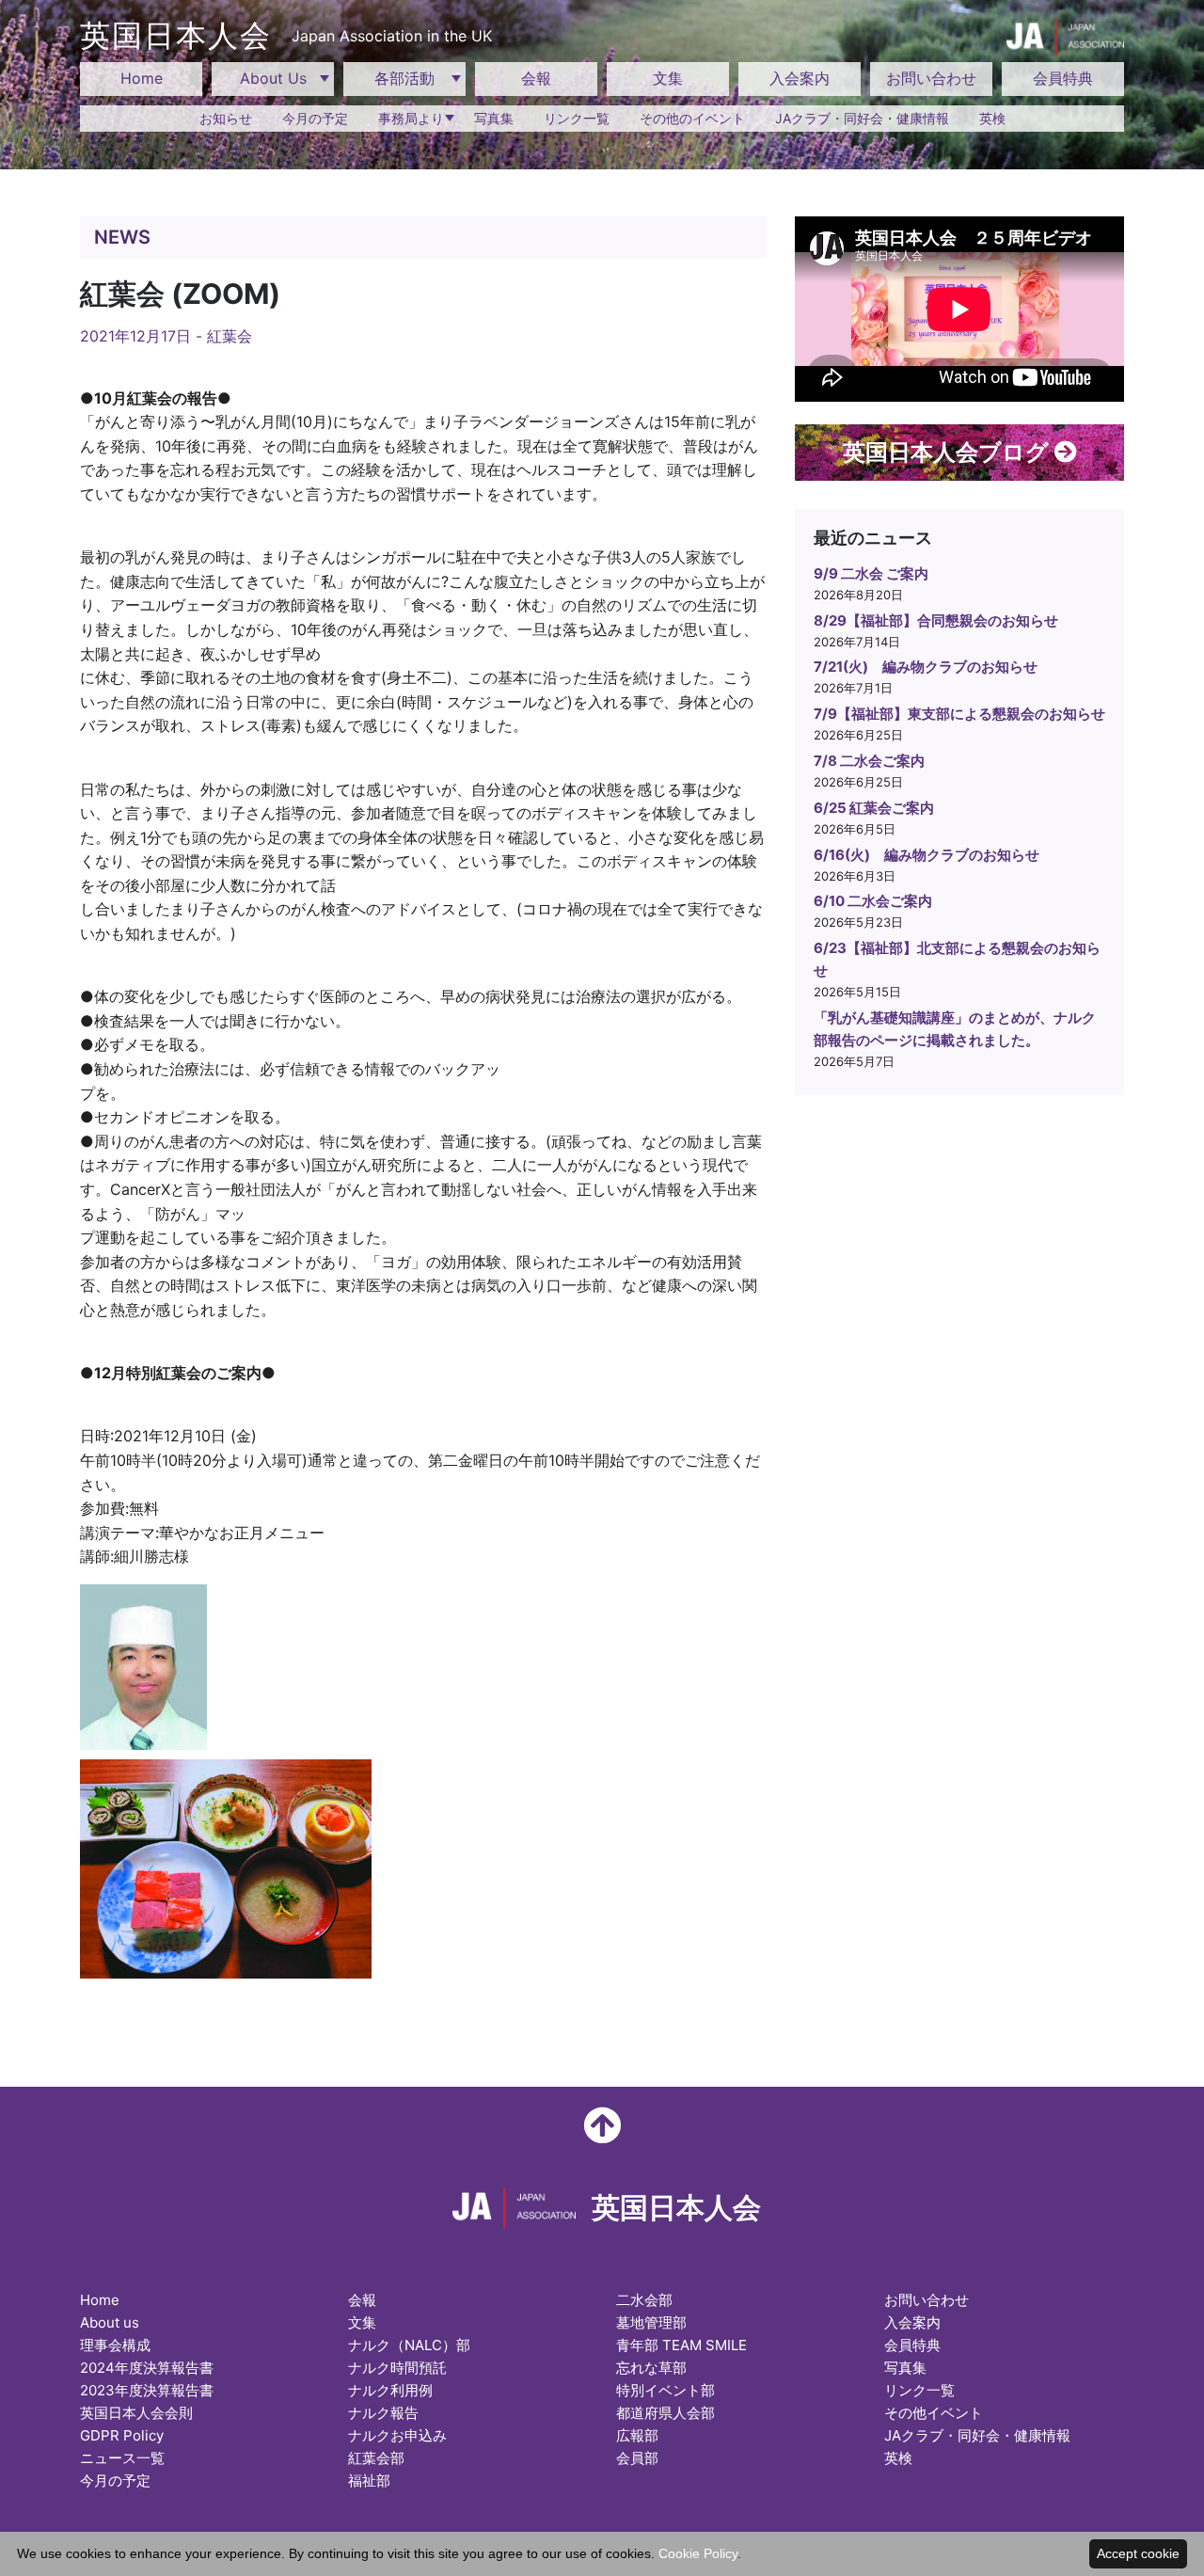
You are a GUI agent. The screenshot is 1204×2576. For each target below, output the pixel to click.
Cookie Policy (698, 2553)
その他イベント (934, 2413)
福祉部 (369, 2481)
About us (110, 2322)
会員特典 (1063, 78)
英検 (992, 118)
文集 (668, 78)
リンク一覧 (577, 118)
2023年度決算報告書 (147, 2390)
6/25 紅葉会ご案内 (874, 808)
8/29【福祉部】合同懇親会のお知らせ (936, 620)
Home (142, 78)
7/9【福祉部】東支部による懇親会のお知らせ (959, 714)
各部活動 (404, 78)
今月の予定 (315, 118)
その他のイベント (692, 118)
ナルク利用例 (390, 2390)
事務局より (411, 118)
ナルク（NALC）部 (409, 2345)
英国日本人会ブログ (949, 452)
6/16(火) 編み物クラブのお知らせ (927, 855)
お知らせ (226, 118)
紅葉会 (230, 336)
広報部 (637, 2435)
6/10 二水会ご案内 (873, 901)
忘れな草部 (651, 2368)
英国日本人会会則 (136, 2413)
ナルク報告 (383, 2413)
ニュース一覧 (122, 2458)
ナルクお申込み (397, 2435)
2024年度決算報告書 (147, 2368)
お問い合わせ (931, 78)
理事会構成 (115, 2345)
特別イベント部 (665, 2390)
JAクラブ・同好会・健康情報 (862, 118)
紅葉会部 (376, 2458)
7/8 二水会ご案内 (869, 761)
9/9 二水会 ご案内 (871, 573)
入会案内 (800, 78)
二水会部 (644, 2300)
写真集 (494, 118)
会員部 (637, 2458)
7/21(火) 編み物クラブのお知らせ (926, 667)
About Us (273, 78)
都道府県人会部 (665, 2413)
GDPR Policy (122, 2435)
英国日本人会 (286, 35)
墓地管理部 (651, 2322)
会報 (536, 78)
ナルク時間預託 (397, 2368)
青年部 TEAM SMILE (681, 2345)
